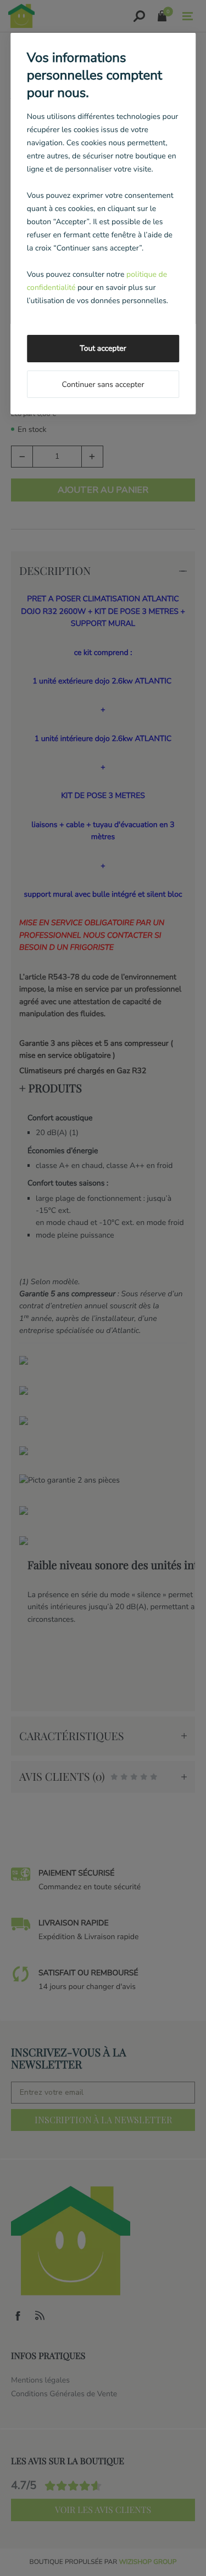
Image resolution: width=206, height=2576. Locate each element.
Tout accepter (103, 348)
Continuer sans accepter (103, 384)
